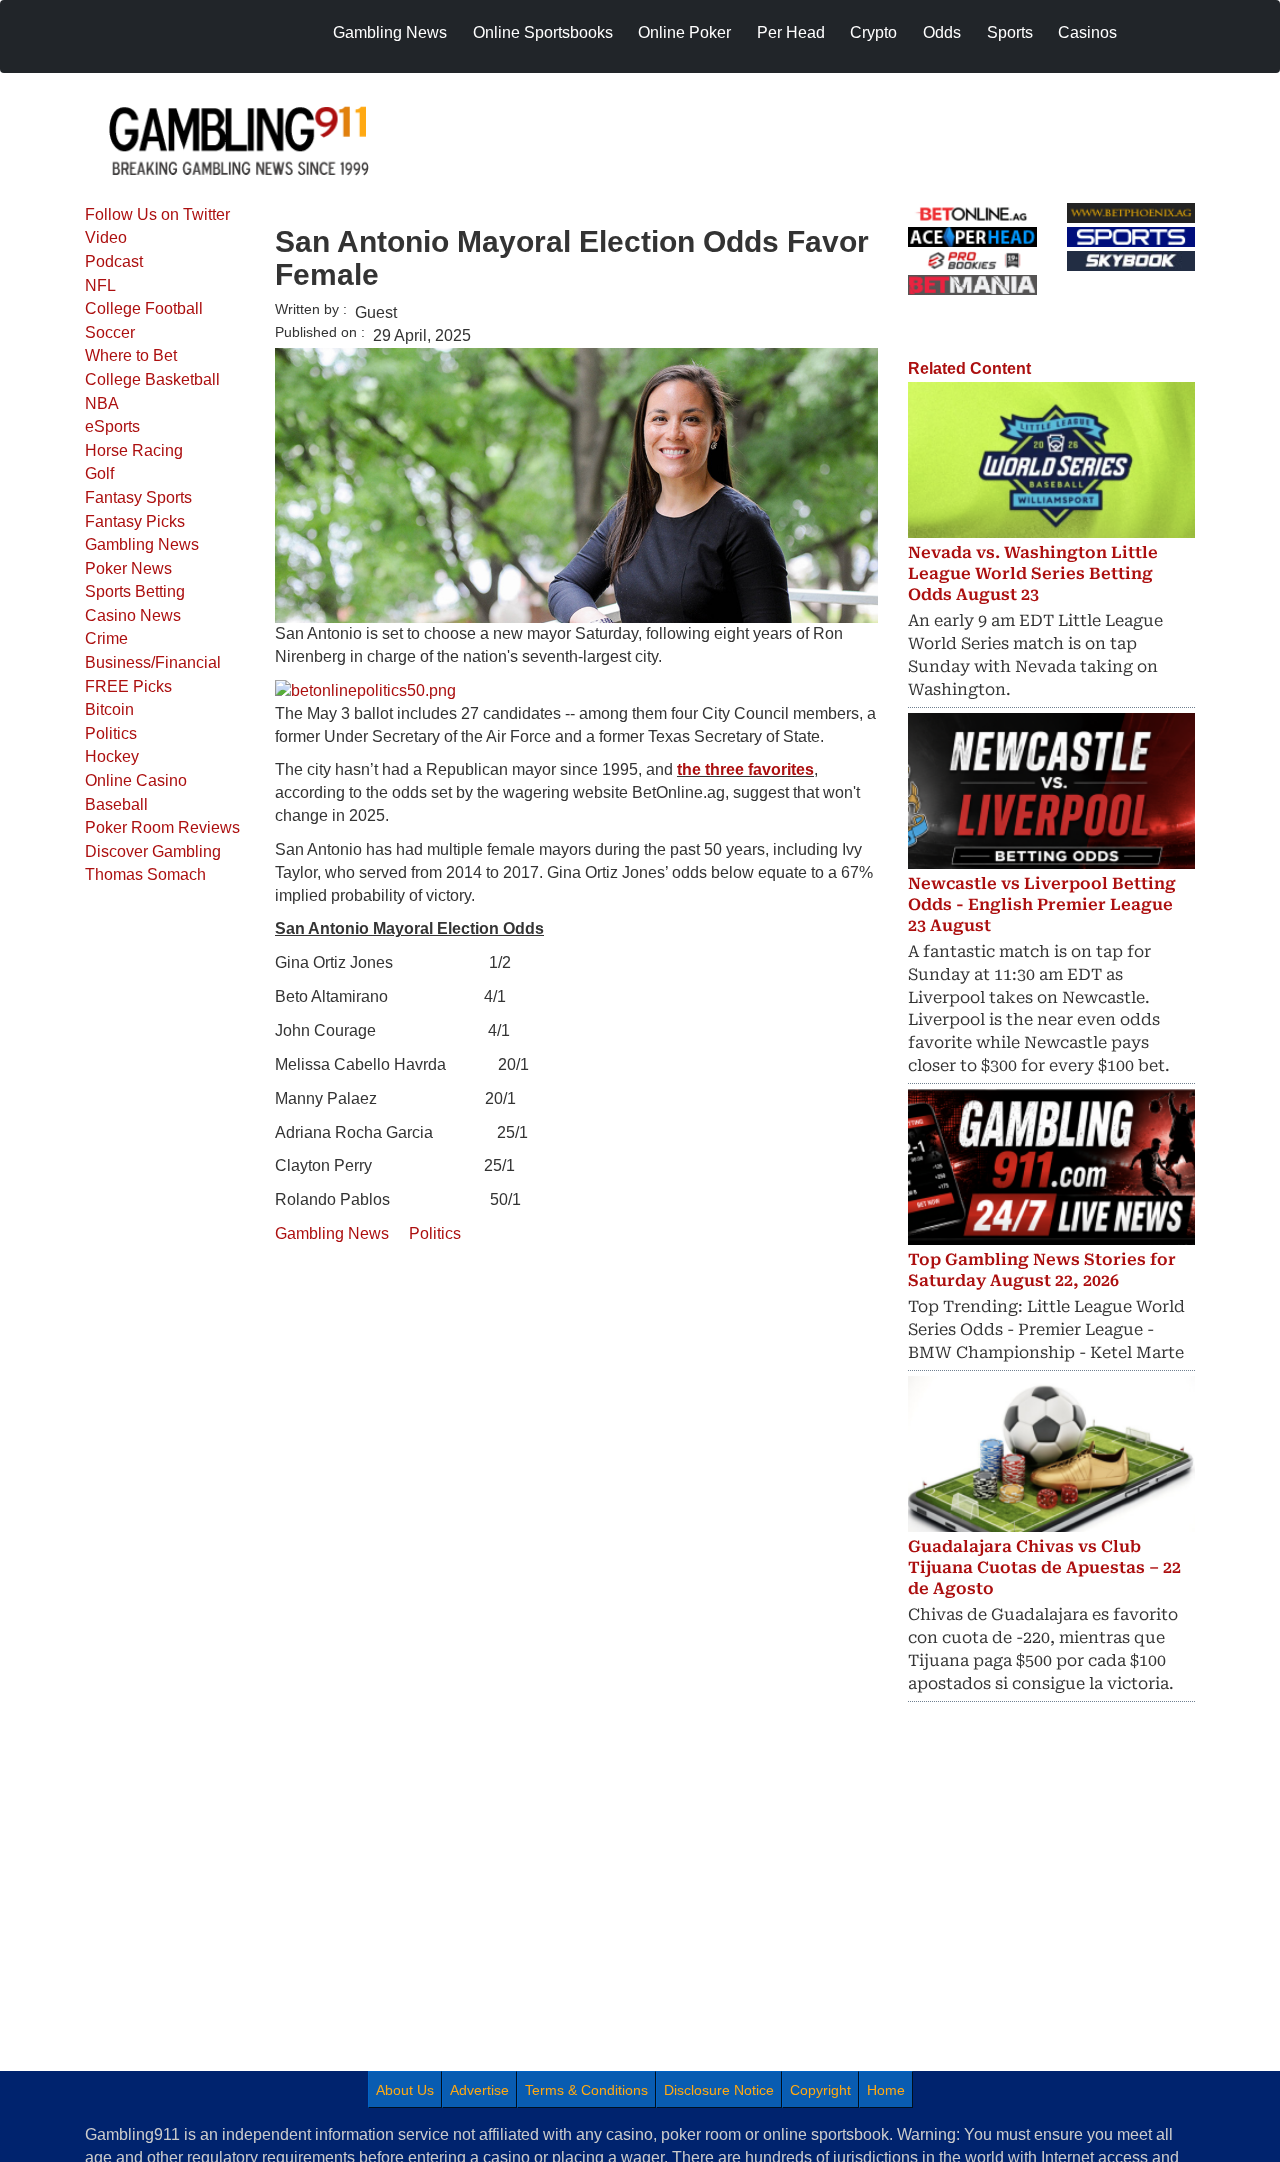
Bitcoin (109, 709)
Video (106, 237)
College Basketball (152, 379)
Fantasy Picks (135, 521)
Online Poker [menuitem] (684, 32)
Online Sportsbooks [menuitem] (543, 32)
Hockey (112, 756)
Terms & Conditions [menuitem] (586, 2090)
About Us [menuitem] (405, 2090)
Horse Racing (134, 450)
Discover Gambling (153, 851)
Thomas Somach (145, 874)
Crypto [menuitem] (873, 32)
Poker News (128, 568)
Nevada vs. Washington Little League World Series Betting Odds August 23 (1033, 573)
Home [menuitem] (886, 2090)
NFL (100, 285)
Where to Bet (131, 355)
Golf (99, 473)
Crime (106, 638)
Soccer (110, 332)
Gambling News (142, 544)
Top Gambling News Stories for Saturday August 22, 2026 (1042, 1270)
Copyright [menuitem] (820, 2090)
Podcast (114, 261)
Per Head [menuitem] (791, 32)
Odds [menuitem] (942, 32)
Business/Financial (153, 662)
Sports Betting (135, 591)
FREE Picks (128, 686)
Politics (111, 733)
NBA (102, 403)
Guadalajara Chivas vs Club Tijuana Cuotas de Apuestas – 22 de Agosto (1044, 1567)
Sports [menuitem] (1010, 32)
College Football (144, 308)
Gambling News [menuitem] (390, 32)
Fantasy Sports (138, 497)
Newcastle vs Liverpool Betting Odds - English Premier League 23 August (1042, 904)
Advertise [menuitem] (479, 2090)
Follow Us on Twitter (157, 214)
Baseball (116, 804)
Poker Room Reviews (162, 827)
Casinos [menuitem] (1087, 32)
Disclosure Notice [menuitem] (719, 2090)
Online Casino (136, 780)
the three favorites (745, 769)
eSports (112, 426)
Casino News (133, 615)
